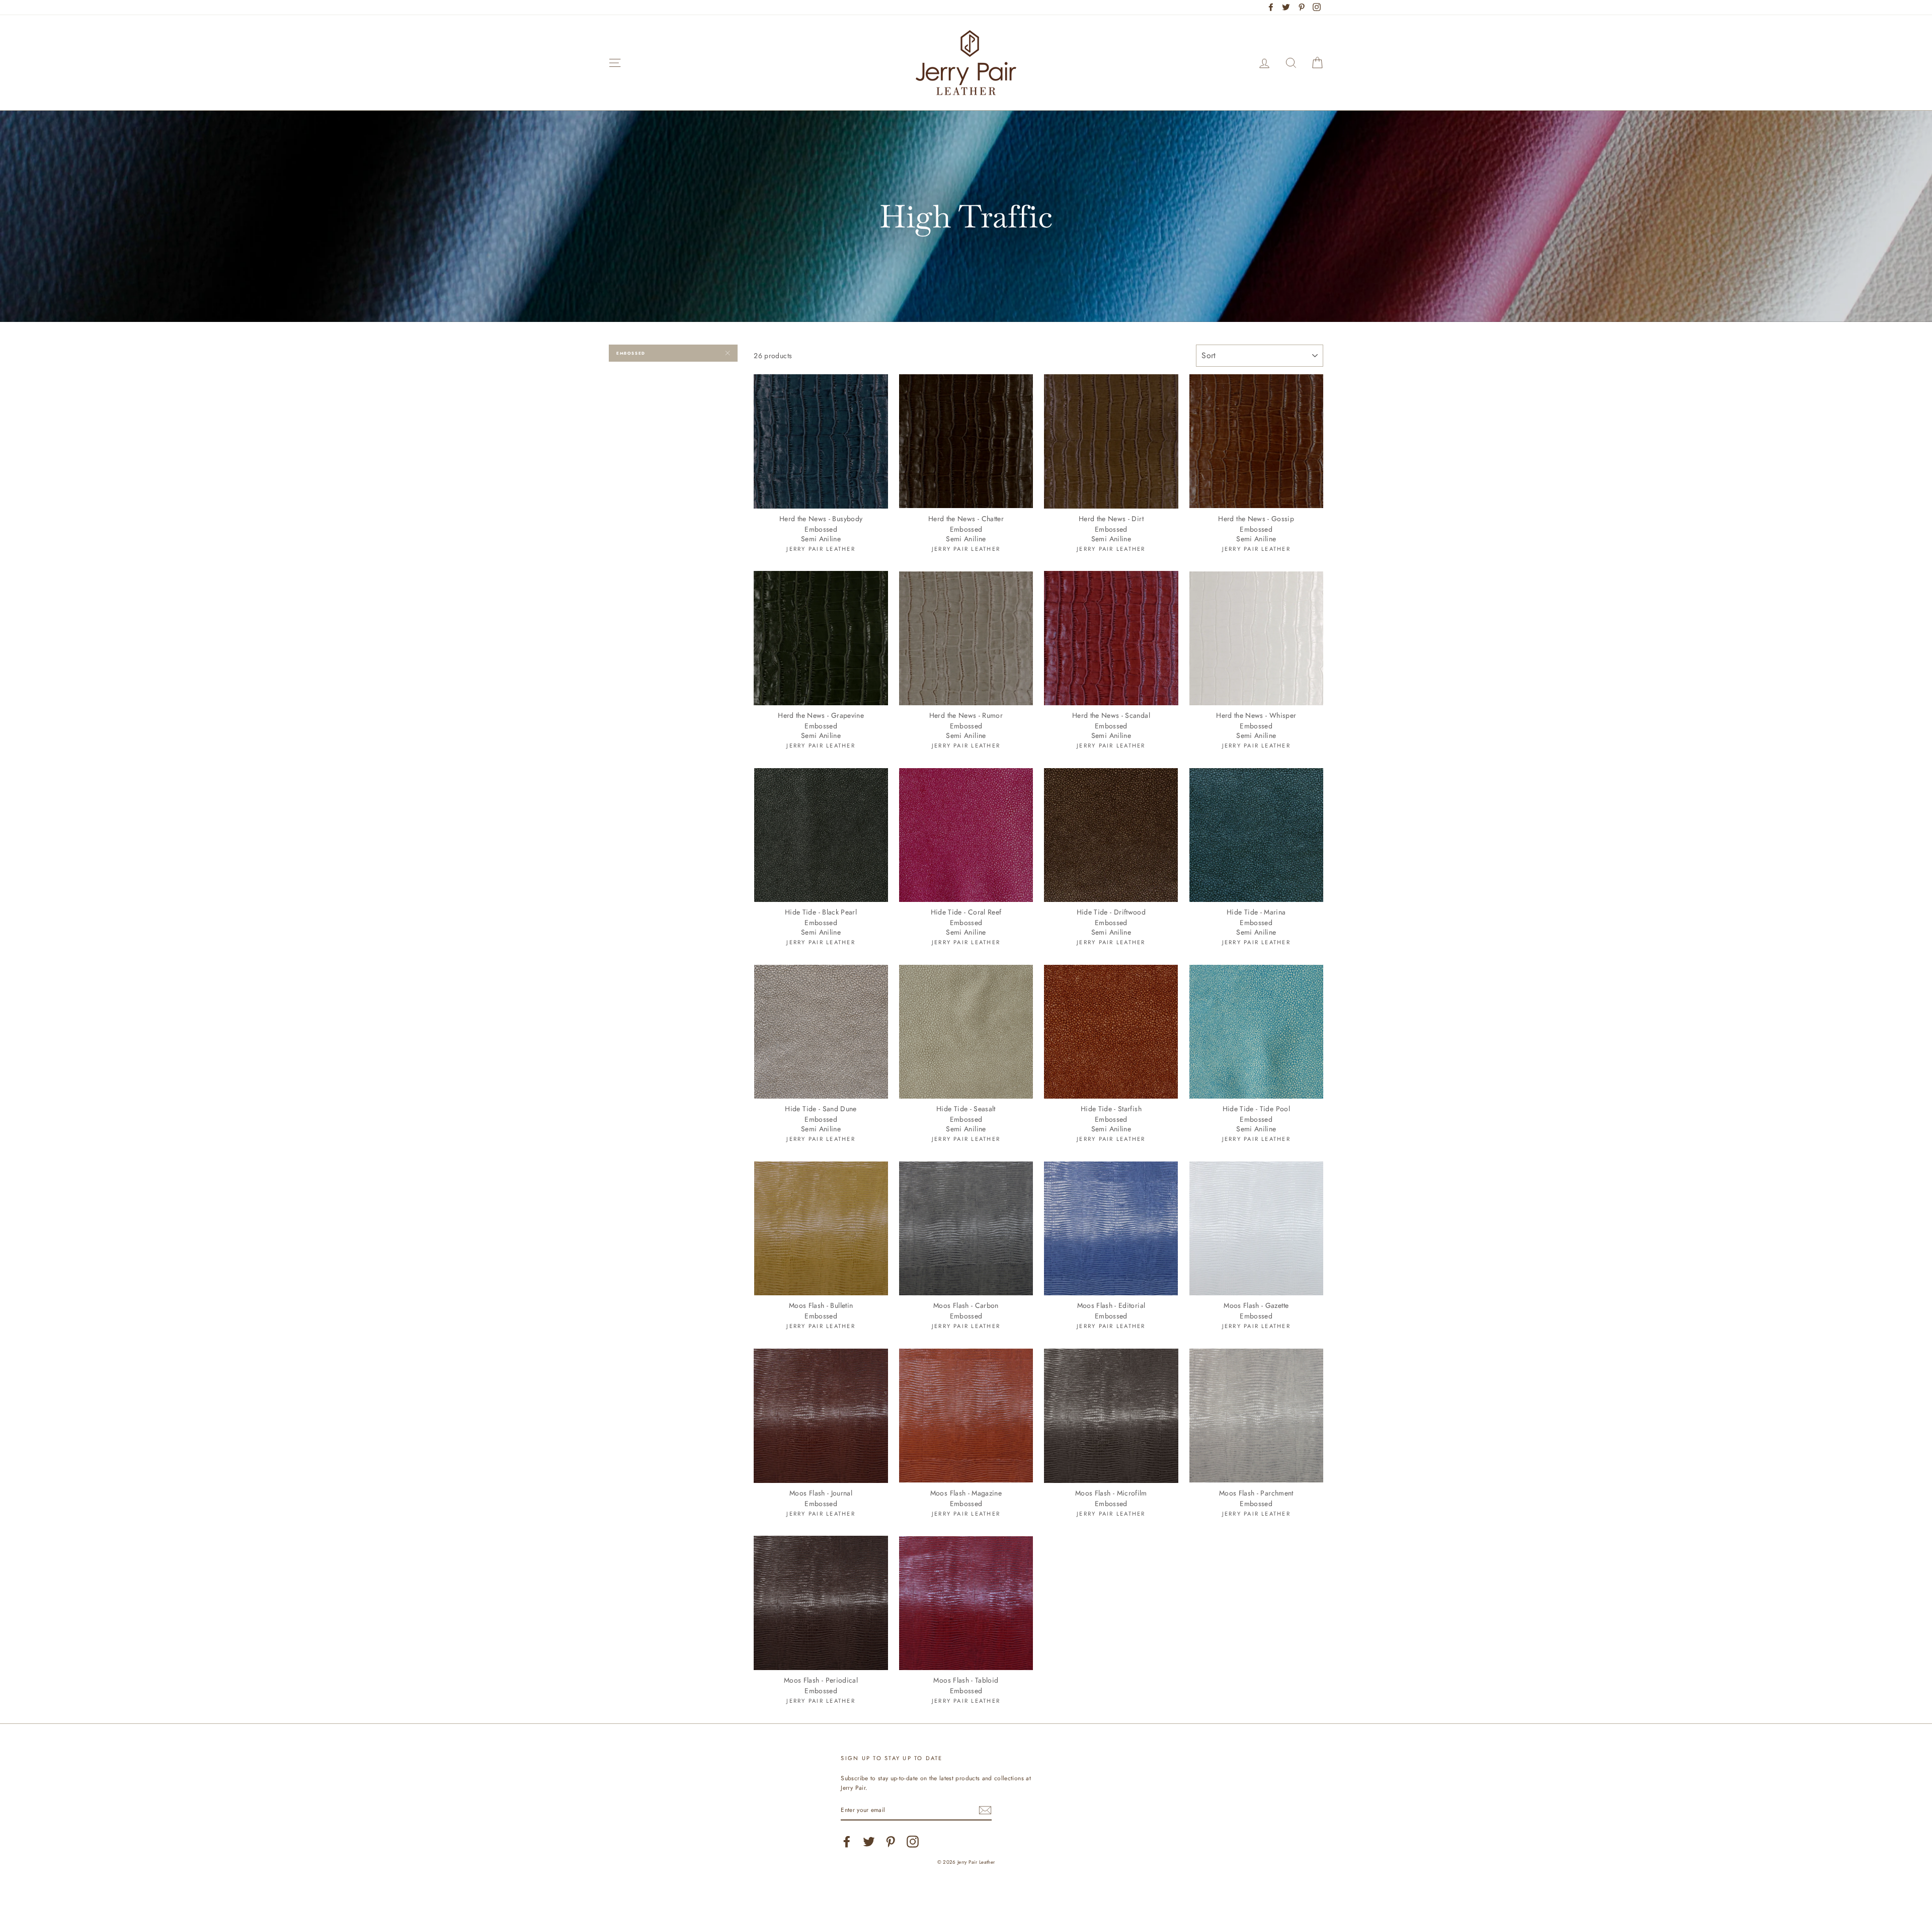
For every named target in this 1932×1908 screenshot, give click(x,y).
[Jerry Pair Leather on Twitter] (869, 1842)
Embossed (631, 353)
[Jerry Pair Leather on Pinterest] (891, 1842)
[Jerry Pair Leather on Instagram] (913, 1842)
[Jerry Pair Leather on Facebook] (847, 1842)
